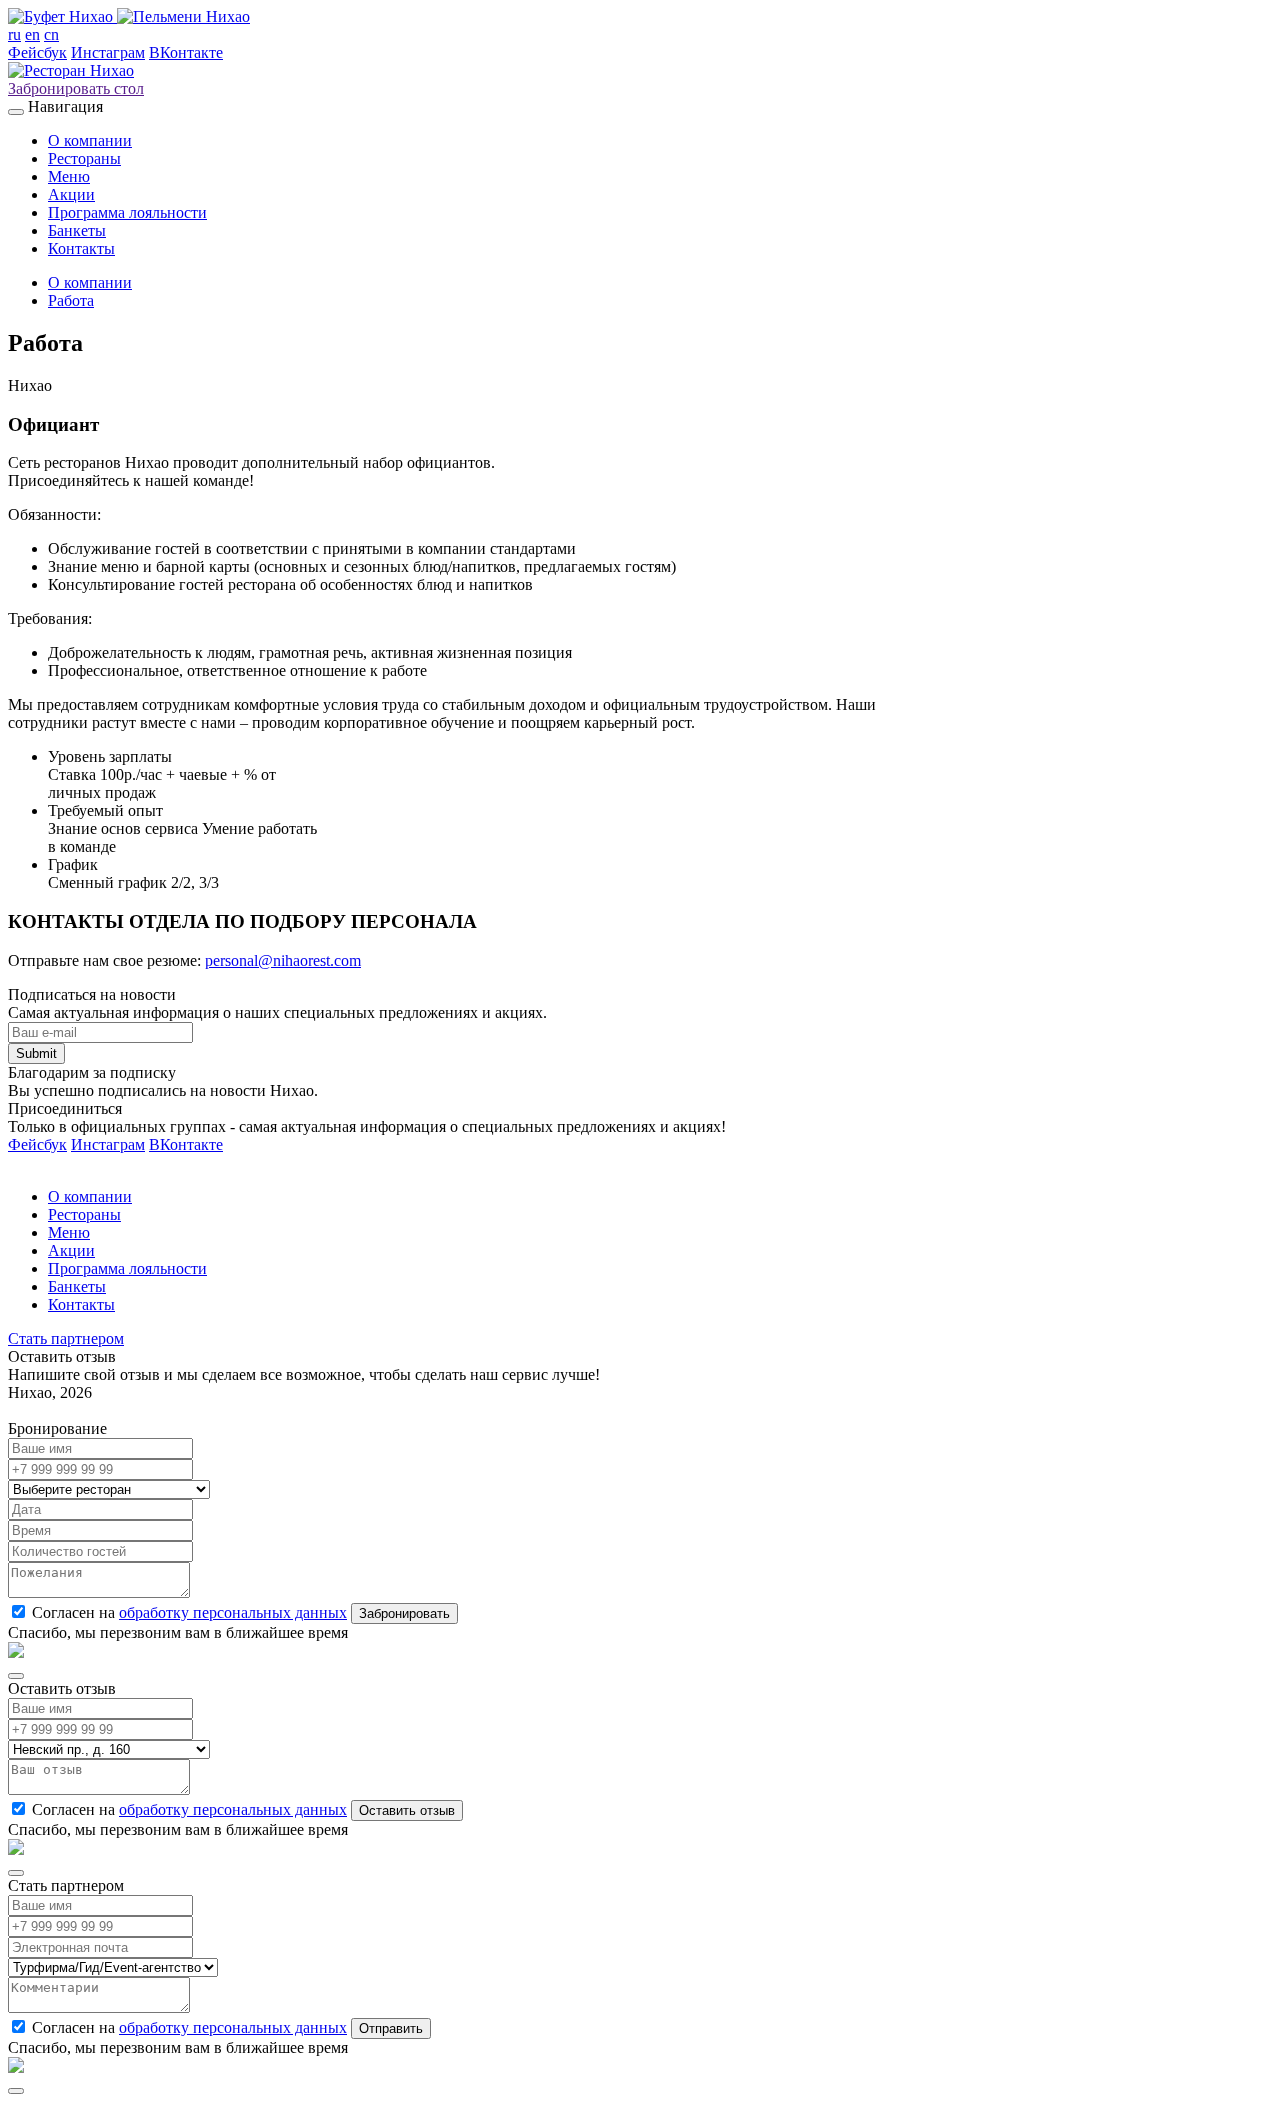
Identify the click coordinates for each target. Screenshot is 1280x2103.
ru (14, 34)
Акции (71, 194)
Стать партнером (66, 1338)
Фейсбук (37, 52)
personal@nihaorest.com (283, 960)
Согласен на (189, 1612)
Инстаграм (108, 52)
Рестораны (84, 158)
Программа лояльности (127, 212)
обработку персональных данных (233, 1612)
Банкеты (77, 230)
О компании (90, 140)
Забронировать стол (76, 88)
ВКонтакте (186, 52)
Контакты (81, 248)
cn (51, 34)
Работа (71, 300)
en (32, 34)
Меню (69, 176)
